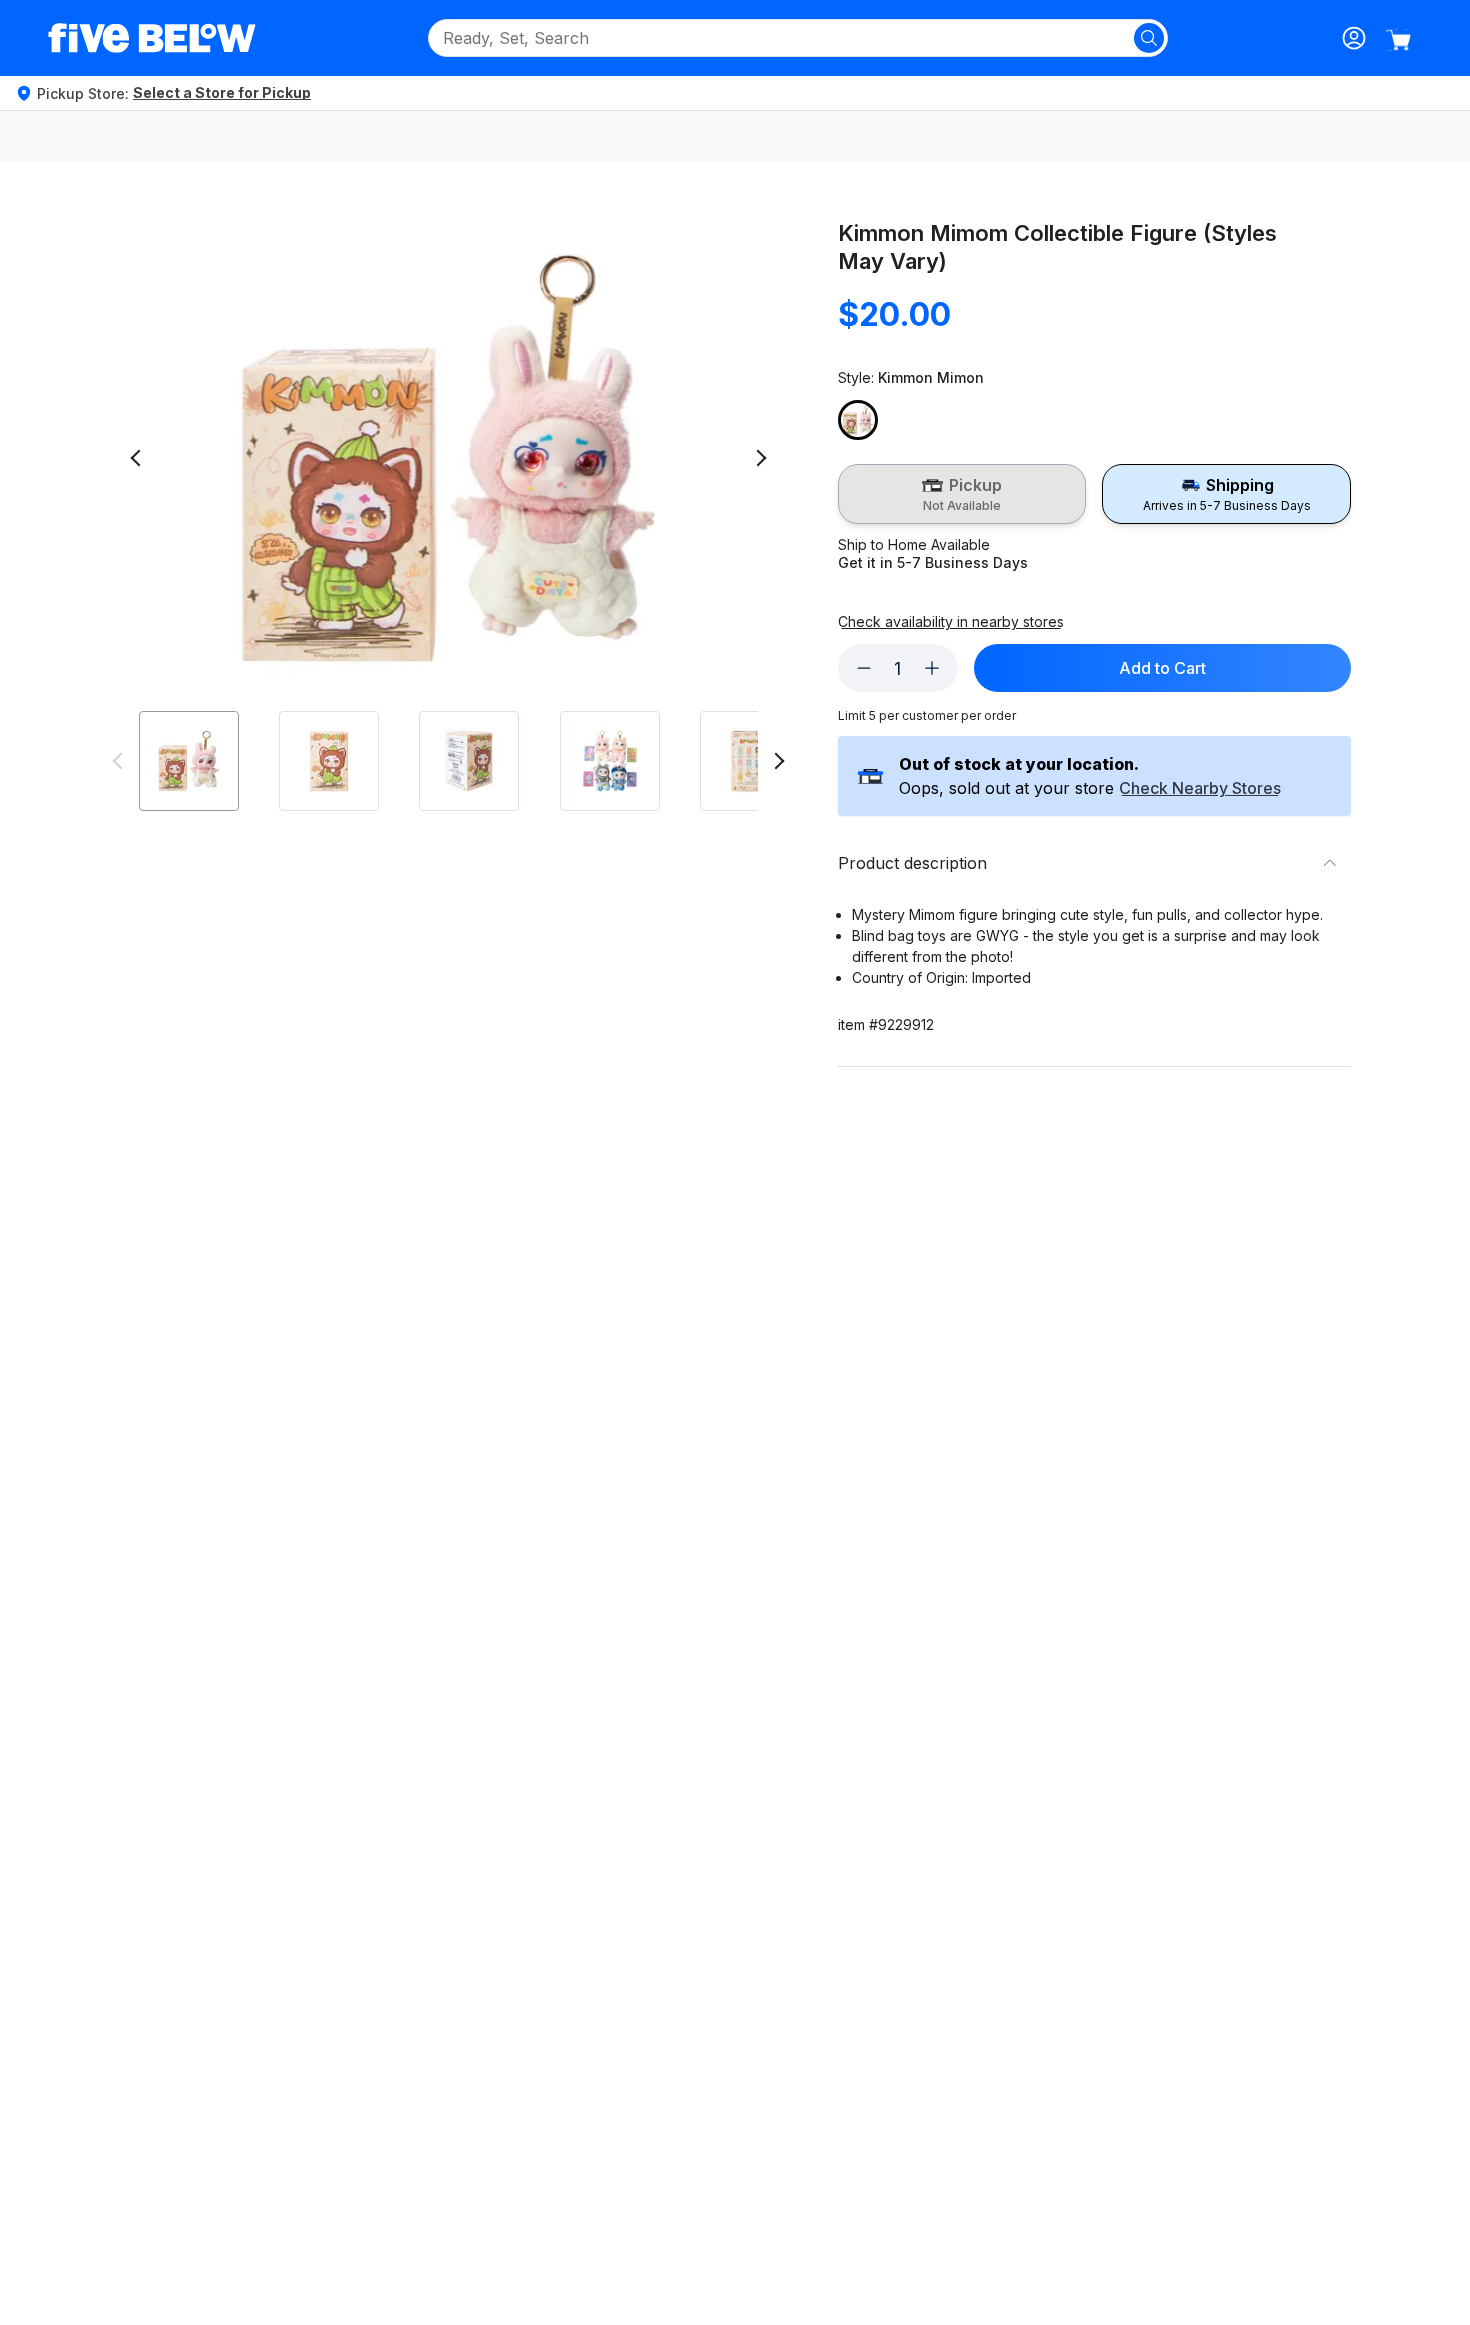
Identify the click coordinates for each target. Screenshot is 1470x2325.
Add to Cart (1162, 668)
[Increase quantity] (932, 668)
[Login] (1354, 38)
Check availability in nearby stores (951, 622)
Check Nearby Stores (1200, 789)
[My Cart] (1398, 40)
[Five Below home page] (152, 38)
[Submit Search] (1149, 38)
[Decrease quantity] (864, 668)
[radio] (962, 494)
